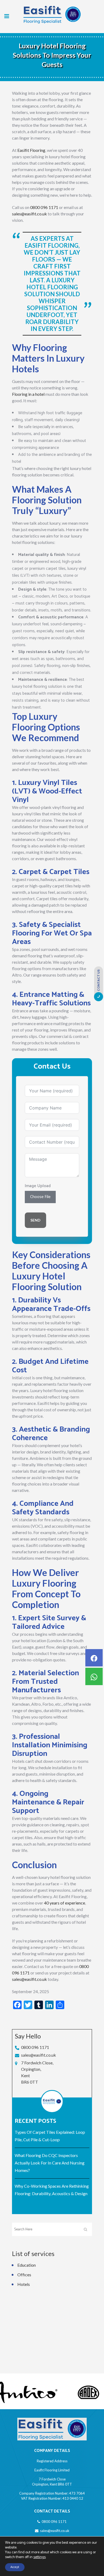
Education (27, 2265)
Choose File (40, 1197)
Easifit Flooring (31, 150)
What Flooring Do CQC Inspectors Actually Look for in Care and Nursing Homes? (50, 2163)
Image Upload (38, 1186)
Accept (15, 2567)
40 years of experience (65, 1903)
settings (39, 2557)
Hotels (24, 2284)
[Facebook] (94, 1658)
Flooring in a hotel (28, 394)
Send (35, 1220)
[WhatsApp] (94, 1676)
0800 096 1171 (44, 207)
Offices (24, 2275)
